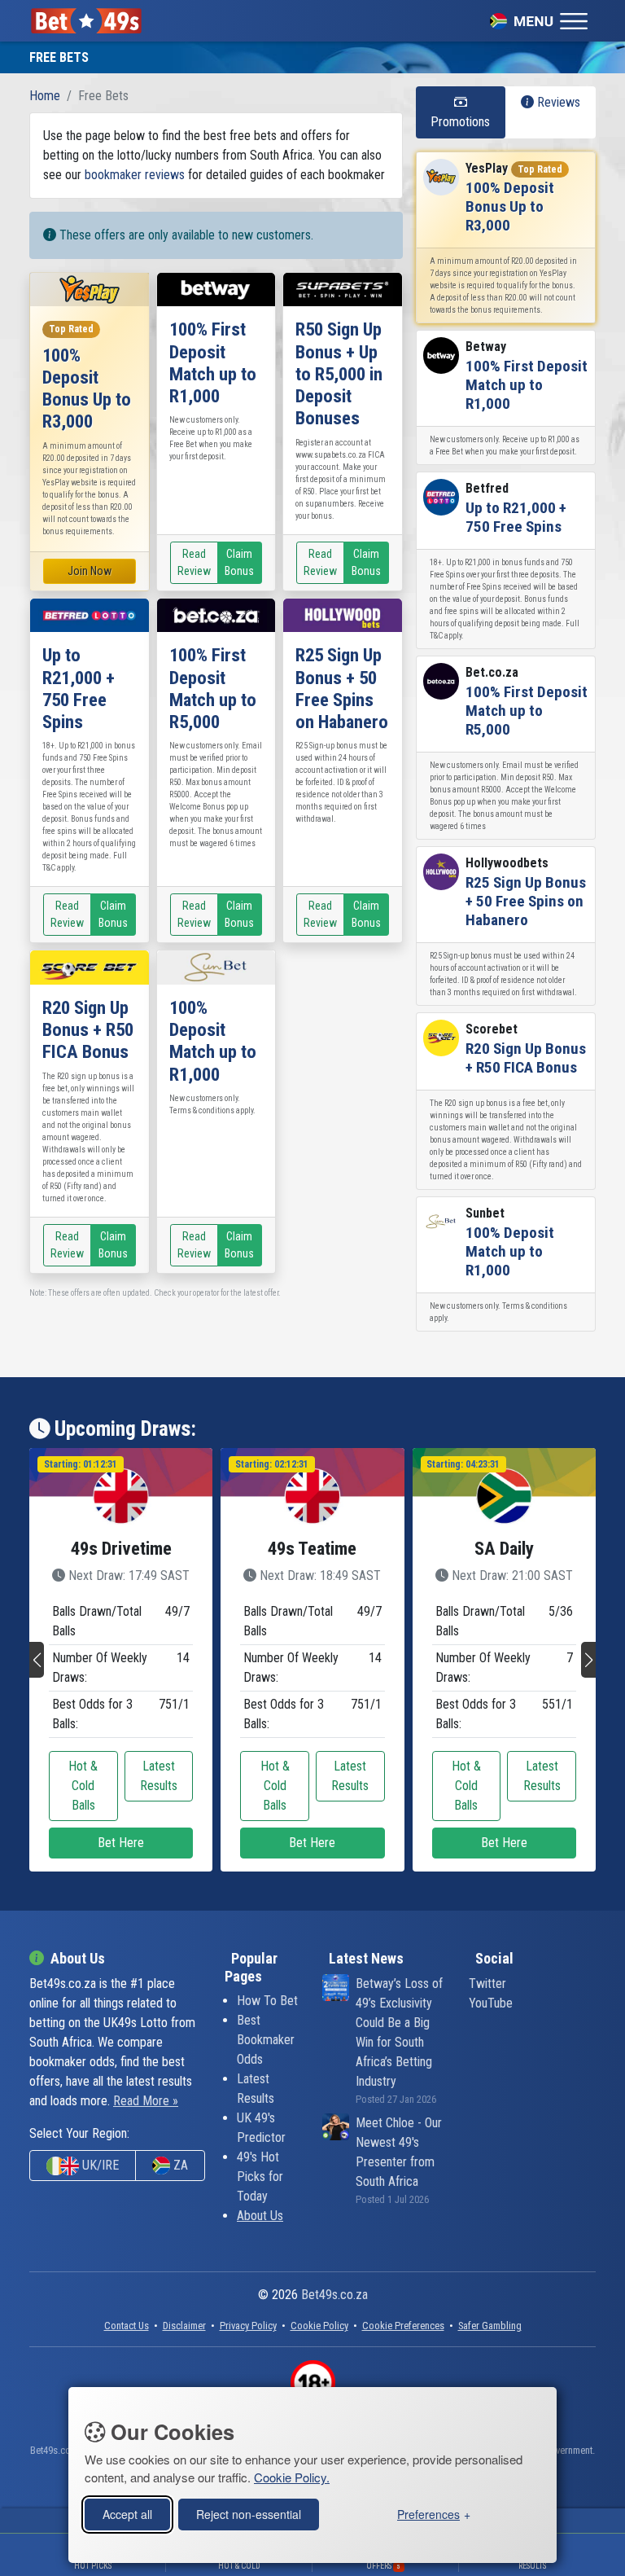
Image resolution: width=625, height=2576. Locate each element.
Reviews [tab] (557, 102)
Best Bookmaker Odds (266, 2040)
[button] (37, 1660)
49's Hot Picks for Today (260, 2177)
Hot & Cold (239, 2566)
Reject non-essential (249, 2514)
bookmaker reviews (135, 175)
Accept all (127, 2514)
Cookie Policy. (292, 2477)
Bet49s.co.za (334, 2295)
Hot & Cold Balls (83, 1786)
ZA (179, 2165)
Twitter (487, 1984)
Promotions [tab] (460, 122)
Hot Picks (93, 2566)
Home (45, 96)
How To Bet (267, 2001)
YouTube (491, 2003)
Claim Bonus (239, 562)
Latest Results (159, 1776)
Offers (383, 2566)
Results (532, 2566)
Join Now (90, 571)
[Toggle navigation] (539, 20)
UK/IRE (99, 2165)
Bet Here (121, 1843)
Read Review (194, 562)
